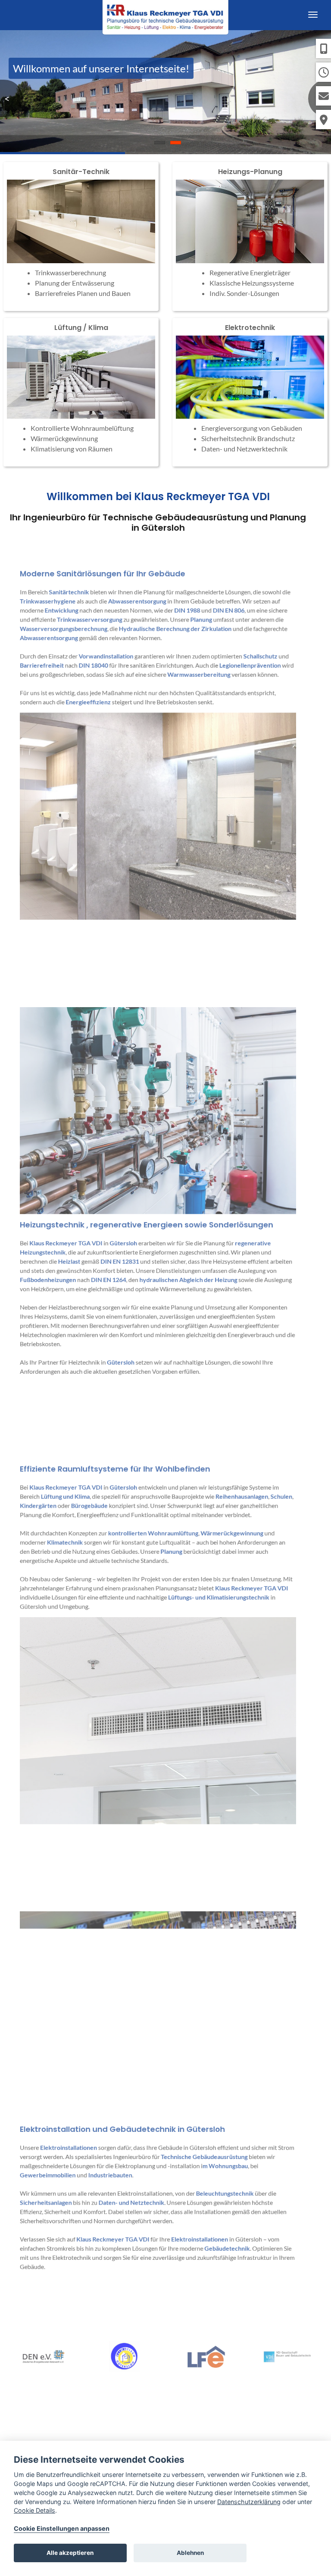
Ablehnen (190, 2553)
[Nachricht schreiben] (323, 96)
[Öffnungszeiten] (323, 72)
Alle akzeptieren (70, 2553)
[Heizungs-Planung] (250, 236)
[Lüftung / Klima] (81, 392)
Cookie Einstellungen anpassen (62, 2528)
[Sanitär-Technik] (81, 236)
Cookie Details (34, 2510)
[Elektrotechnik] (250, 392)
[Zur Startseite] (165, 15)
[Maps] (323, 120)
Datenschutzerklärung (249, 2502)
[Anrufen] (323, 48)
